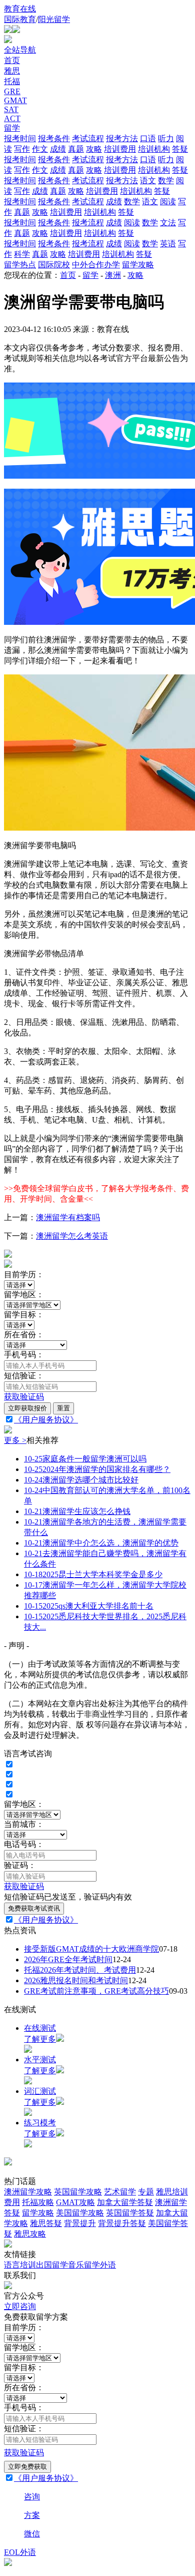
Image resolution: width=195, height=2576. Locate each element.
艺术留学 (120, 2192)
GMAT (15, 100)
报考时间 (20, 138)
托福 (12, 81)
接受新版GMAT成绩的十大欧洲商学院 (91, 1949)
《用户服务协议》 (46, 1420)
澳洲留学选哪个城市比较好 (81, 1480)
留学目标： (24, 1315)
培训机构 (154, 149)
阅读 (168, 202)
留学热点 (20, 265)
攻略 (94, 149)
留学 (12, 128)
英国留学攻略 (78, 2192)
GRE (12, 91)
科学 (22, 254)
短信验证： (24, 1376)
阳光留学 (54, 19)
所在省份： (24, 1335)
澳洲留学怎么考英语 (72, 1236)
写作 (22, 149)
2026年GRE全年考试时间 (68, 1959)
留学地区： (24, 1295)
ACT (12, 118)
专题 (146, 2192)
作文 (40, 149)
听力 (166, 138)
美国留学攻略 (80, 2213)
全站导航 (20, 50)
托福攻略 (38, 2202)
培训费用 (120, 149)
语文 (148, 180)
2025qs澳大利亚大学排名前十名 (89, 1606)
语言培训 (20, 2265)
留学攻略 (138, 265)
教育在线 (20, 9)
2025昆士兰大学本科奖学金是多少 (93, 1574)
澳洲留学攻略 (28, 2192)
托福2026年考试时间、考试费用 (80, 1970)
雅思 (12, 71)
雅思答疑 (46, 2223)
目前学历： (24, 1274)
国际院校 (54, 265)
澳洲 (113, 275)
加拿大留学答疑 (125, 2202)
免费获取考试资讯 (34, 1908)
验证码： (20, 1865)
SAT (11, 109)
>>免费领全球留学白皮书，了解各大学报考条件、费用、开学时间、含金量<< (96, 1194)
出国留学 (52, 2265)
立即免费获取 (27, 2467)
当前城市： (24, 1824)
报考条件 (54, 138)
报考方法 (122, 138)
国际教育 (20, 19)
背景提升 (80, 2223)
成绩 (58, 149)
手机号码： (24, 1355)
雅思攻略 (30, 2234)
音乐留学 (84, 2265)
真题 (76, 149)
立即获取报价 (27, 1408)
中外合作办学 (96, 265)
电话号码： (24, 1844)
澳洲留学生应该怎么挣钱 (77, 1511)
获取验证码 (24, 1397)
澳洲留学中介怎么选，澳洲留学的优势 (101, 1543)
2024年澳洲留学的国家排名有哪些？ (97, 1469)
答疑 (180, 149)
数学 (166, 180)
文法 (168, 223)
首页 (12, 60)
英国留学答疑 (130, 2213)
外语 (108, 2265)
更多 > (15, 1440)
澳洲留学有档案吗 (68, 1217)
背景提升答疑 (122, 2223)
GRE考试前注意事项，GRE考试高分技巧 (96, 1991)
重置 (63, 1408)
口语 (148, 138)
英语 (168, 244)
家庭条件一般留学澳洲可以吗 (85, 1459)
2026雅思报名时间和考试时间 (76, 1980)
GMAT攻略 (75, 2202)
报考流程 (88, 223)
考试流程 (88, 138)
